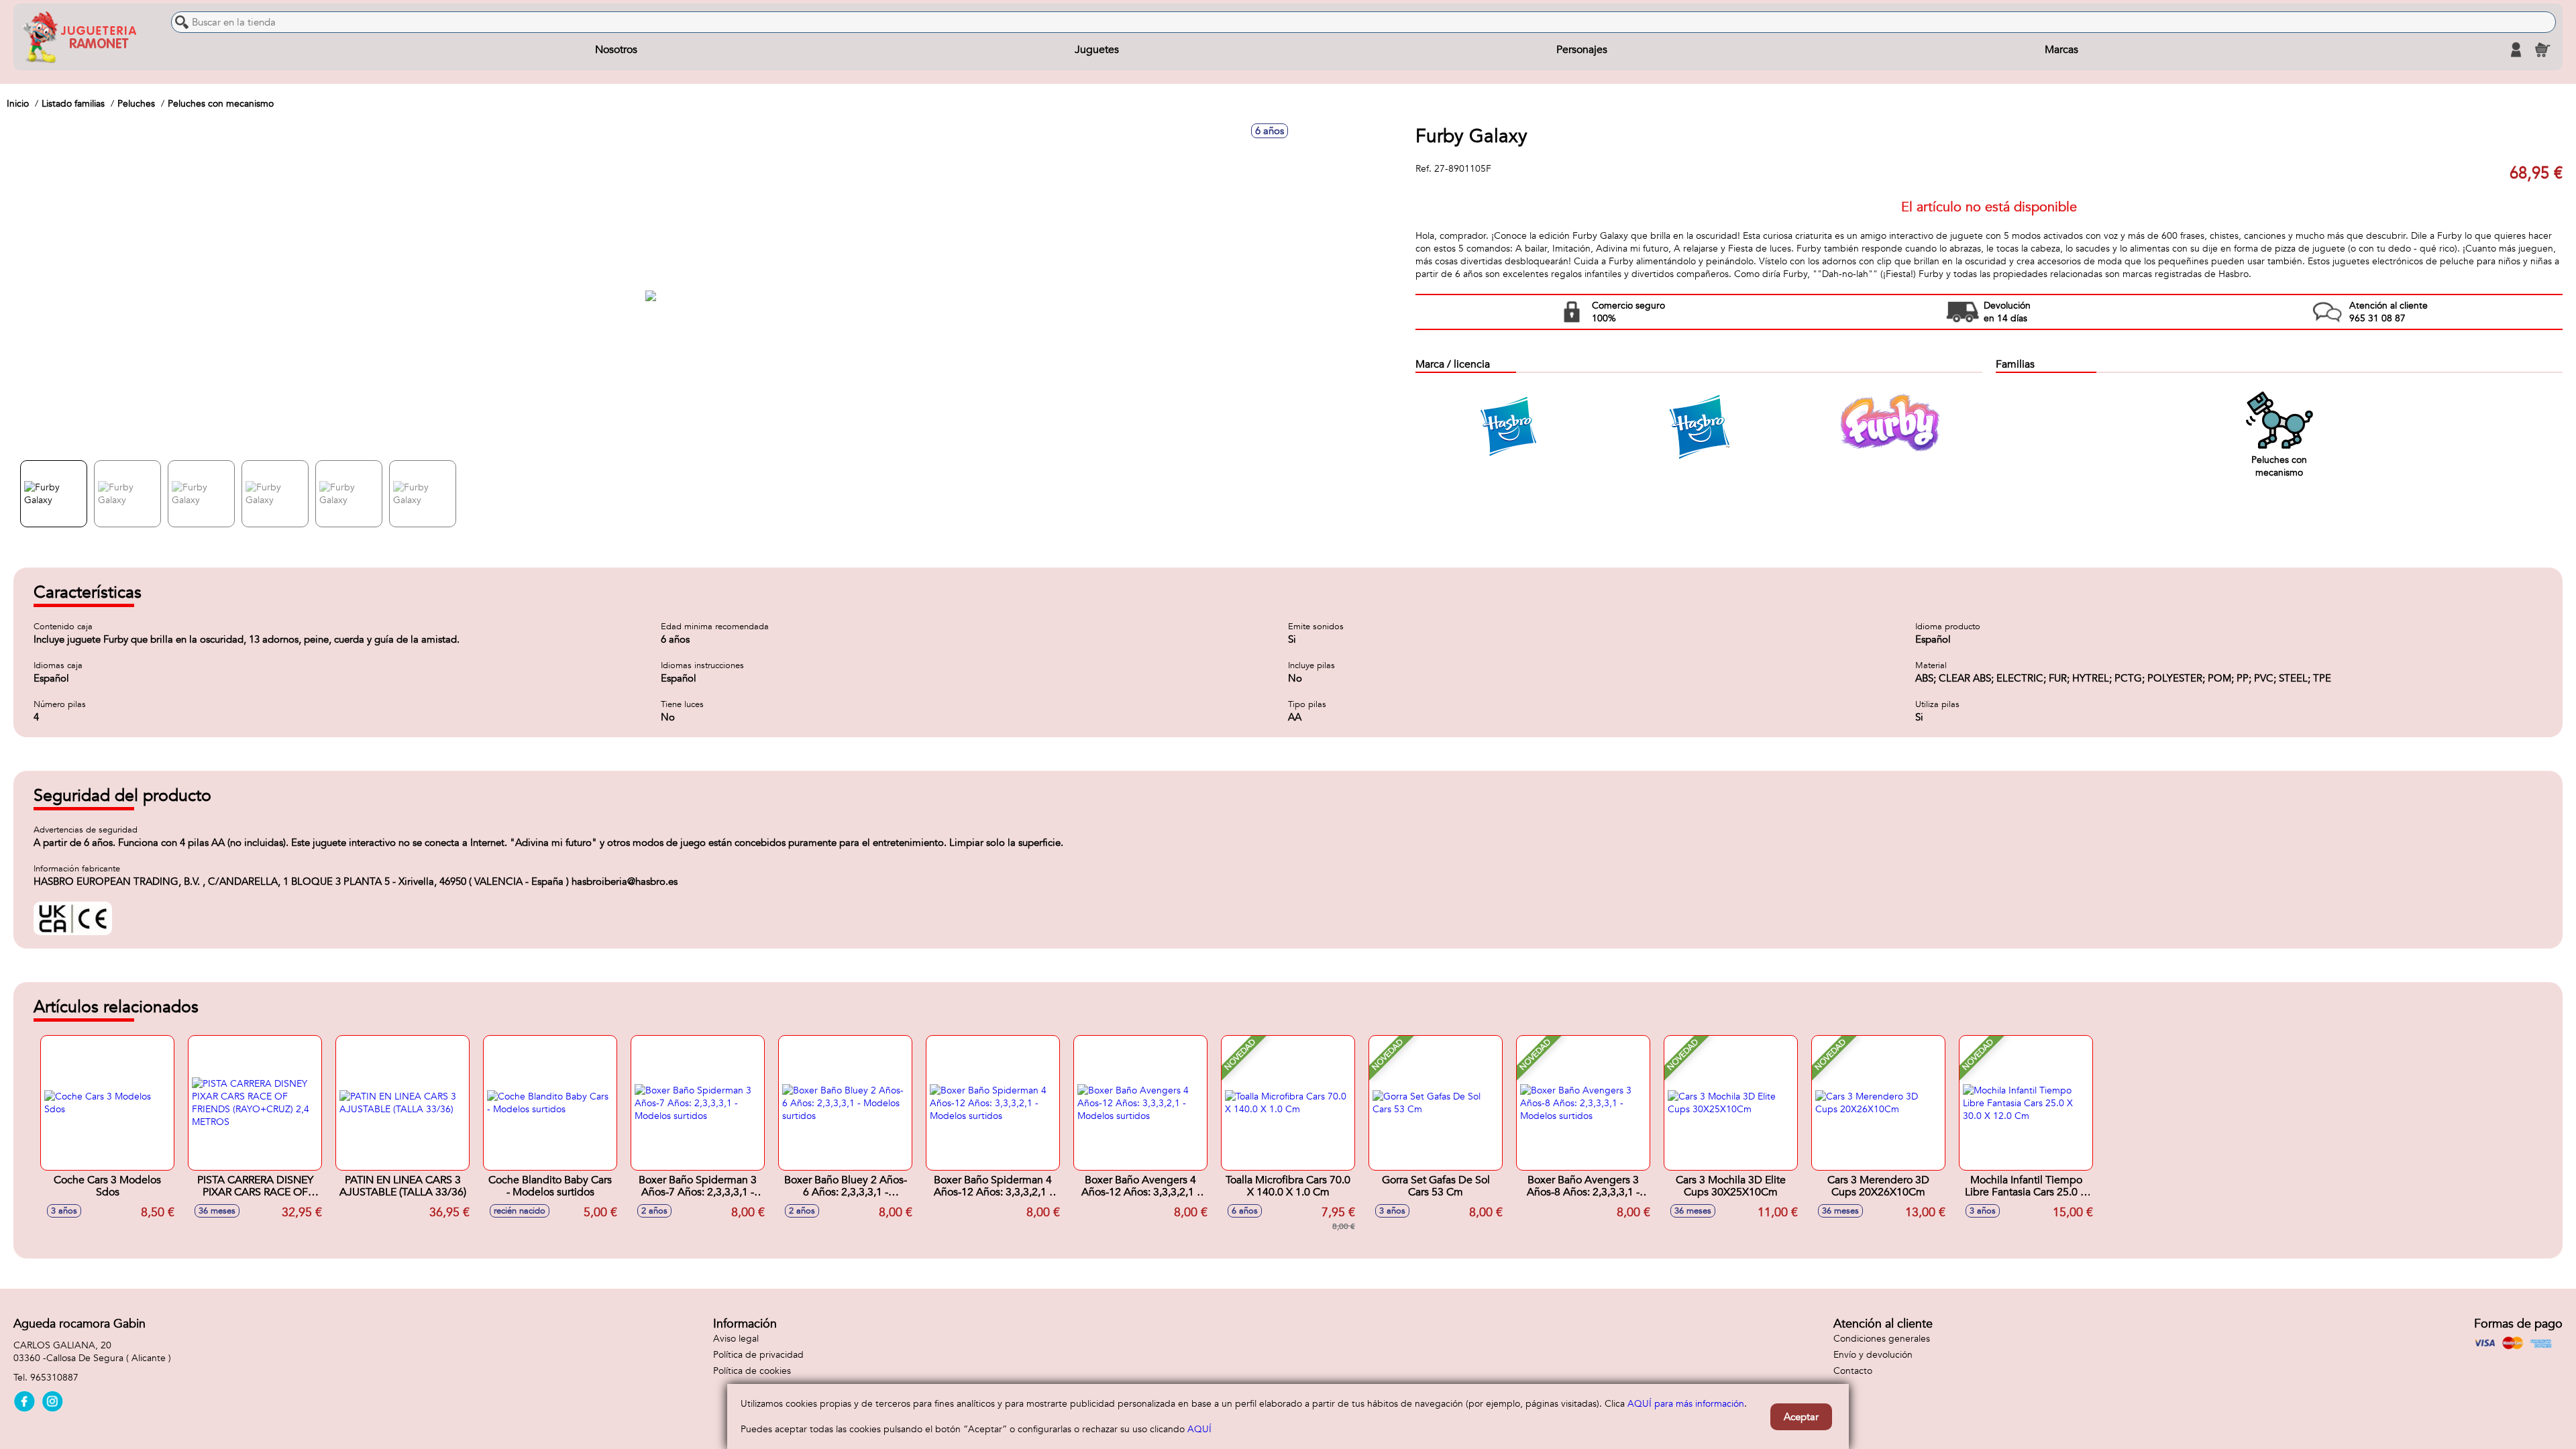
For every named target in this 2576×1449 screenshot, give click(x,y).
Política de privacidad (758, 1355)
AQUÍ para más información (1686, 1404)
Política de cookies (752, 1371)
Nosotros (616, 50)
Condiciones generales (1882, 1339)
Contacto (1853, 1371)
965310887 (54, 1378)
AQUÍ (1199, 1429)
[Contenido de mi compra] (2542, 50)
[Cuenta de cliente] (2516, 50)
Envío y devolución (1873, 1355)
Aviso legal (736, 1339)
